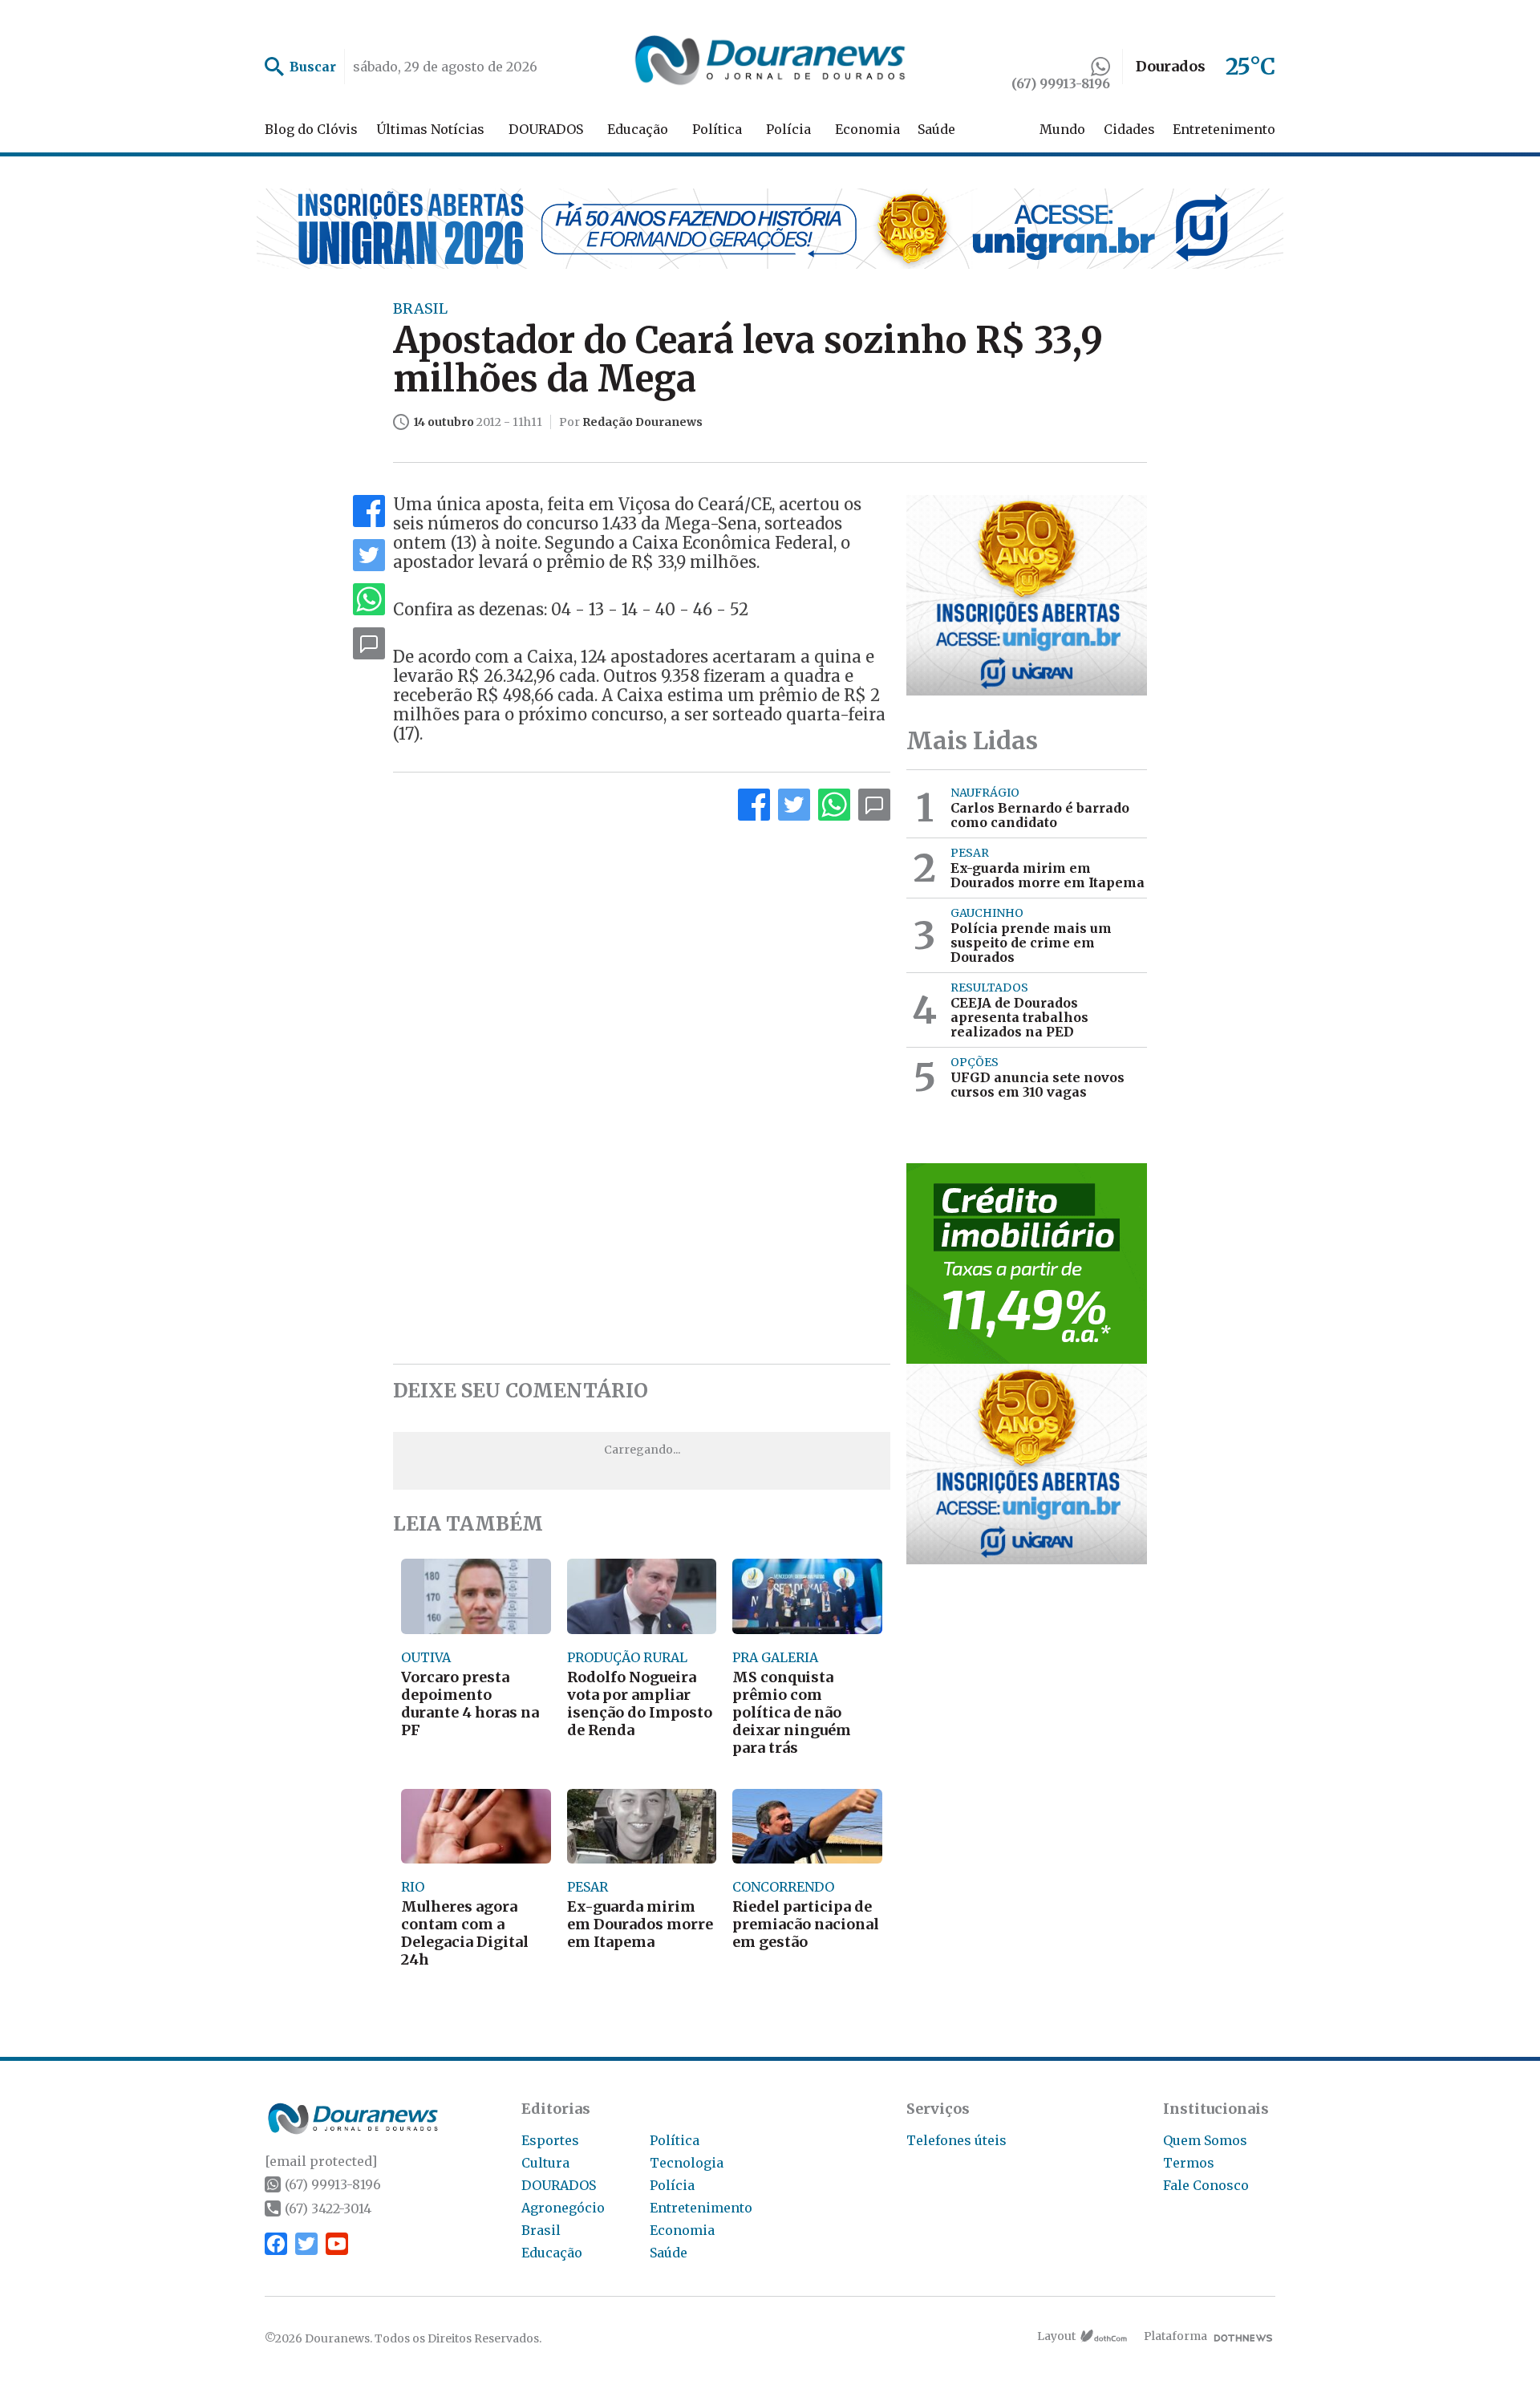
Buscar (313, 67)
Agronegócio (563, 2208)
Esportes (550, 2140)
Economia (867, 129)
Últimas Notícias (430, 129)
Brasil (541, 2230)
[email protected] (321, 2161)
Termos (1189, 2163)
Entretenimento (1224, 129)
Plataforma (1175, 2336)
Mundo (1062, 129)
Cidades (1129, 129)
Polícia (788, 129)
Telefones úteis (956, 2140)
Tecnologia (687, 2163)
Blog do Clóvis (311, 129)
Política (717, 129)
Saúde (936, 129)
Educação (638, 129)
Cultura (545, 2163)
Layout (1056, 2336)
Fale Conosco (1206, 2185)
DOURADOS (546, 129)
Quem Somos (1205, 2140)
